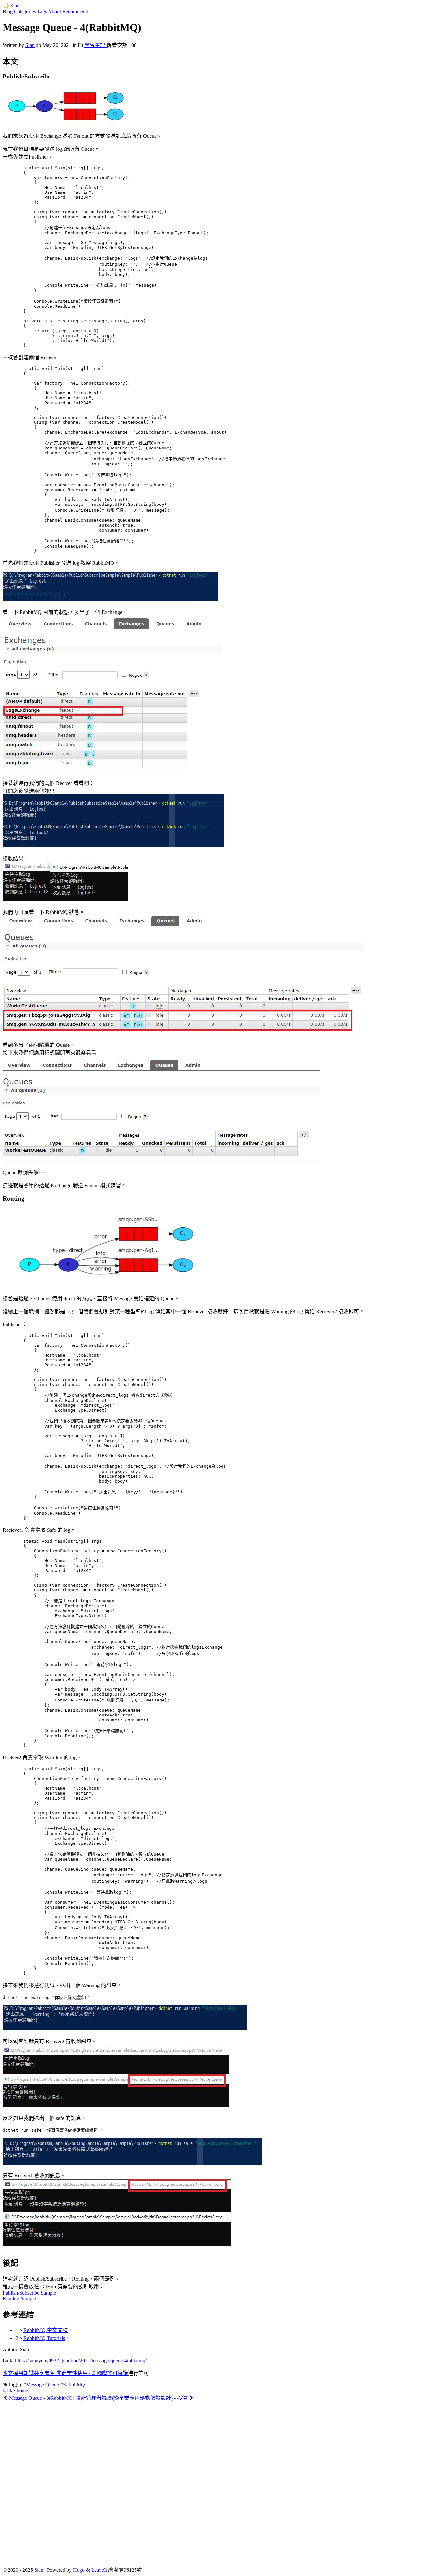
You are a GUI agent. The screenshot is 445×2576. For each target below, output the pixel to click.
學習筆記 (95, 45)
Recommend (75, 12)
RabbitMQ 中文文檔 (46, 2330)
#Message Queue (41, 2385)
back (7, 2391)
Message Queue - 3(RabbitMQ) (41, 2398)
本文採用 (13, 2373)
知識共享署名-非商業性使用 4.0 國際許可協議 (76, 2373)
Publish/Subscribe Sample (29, 2293)
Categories (25, 12)
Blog (8, 12)
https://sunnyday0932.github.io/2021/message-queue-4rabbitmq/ (81, 2361)
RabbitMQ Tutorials (44, 2338)
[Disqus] (223, 2483)
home (22, 2391)
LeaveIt (99, 2570)
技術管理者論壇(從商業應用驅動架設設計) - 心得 (132, 2398)
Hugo (79, 2570)
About (54, 12)
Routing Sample (19, 2299)
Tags (42, 12)
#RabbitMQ (73, 2385)
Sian (15, 6)
